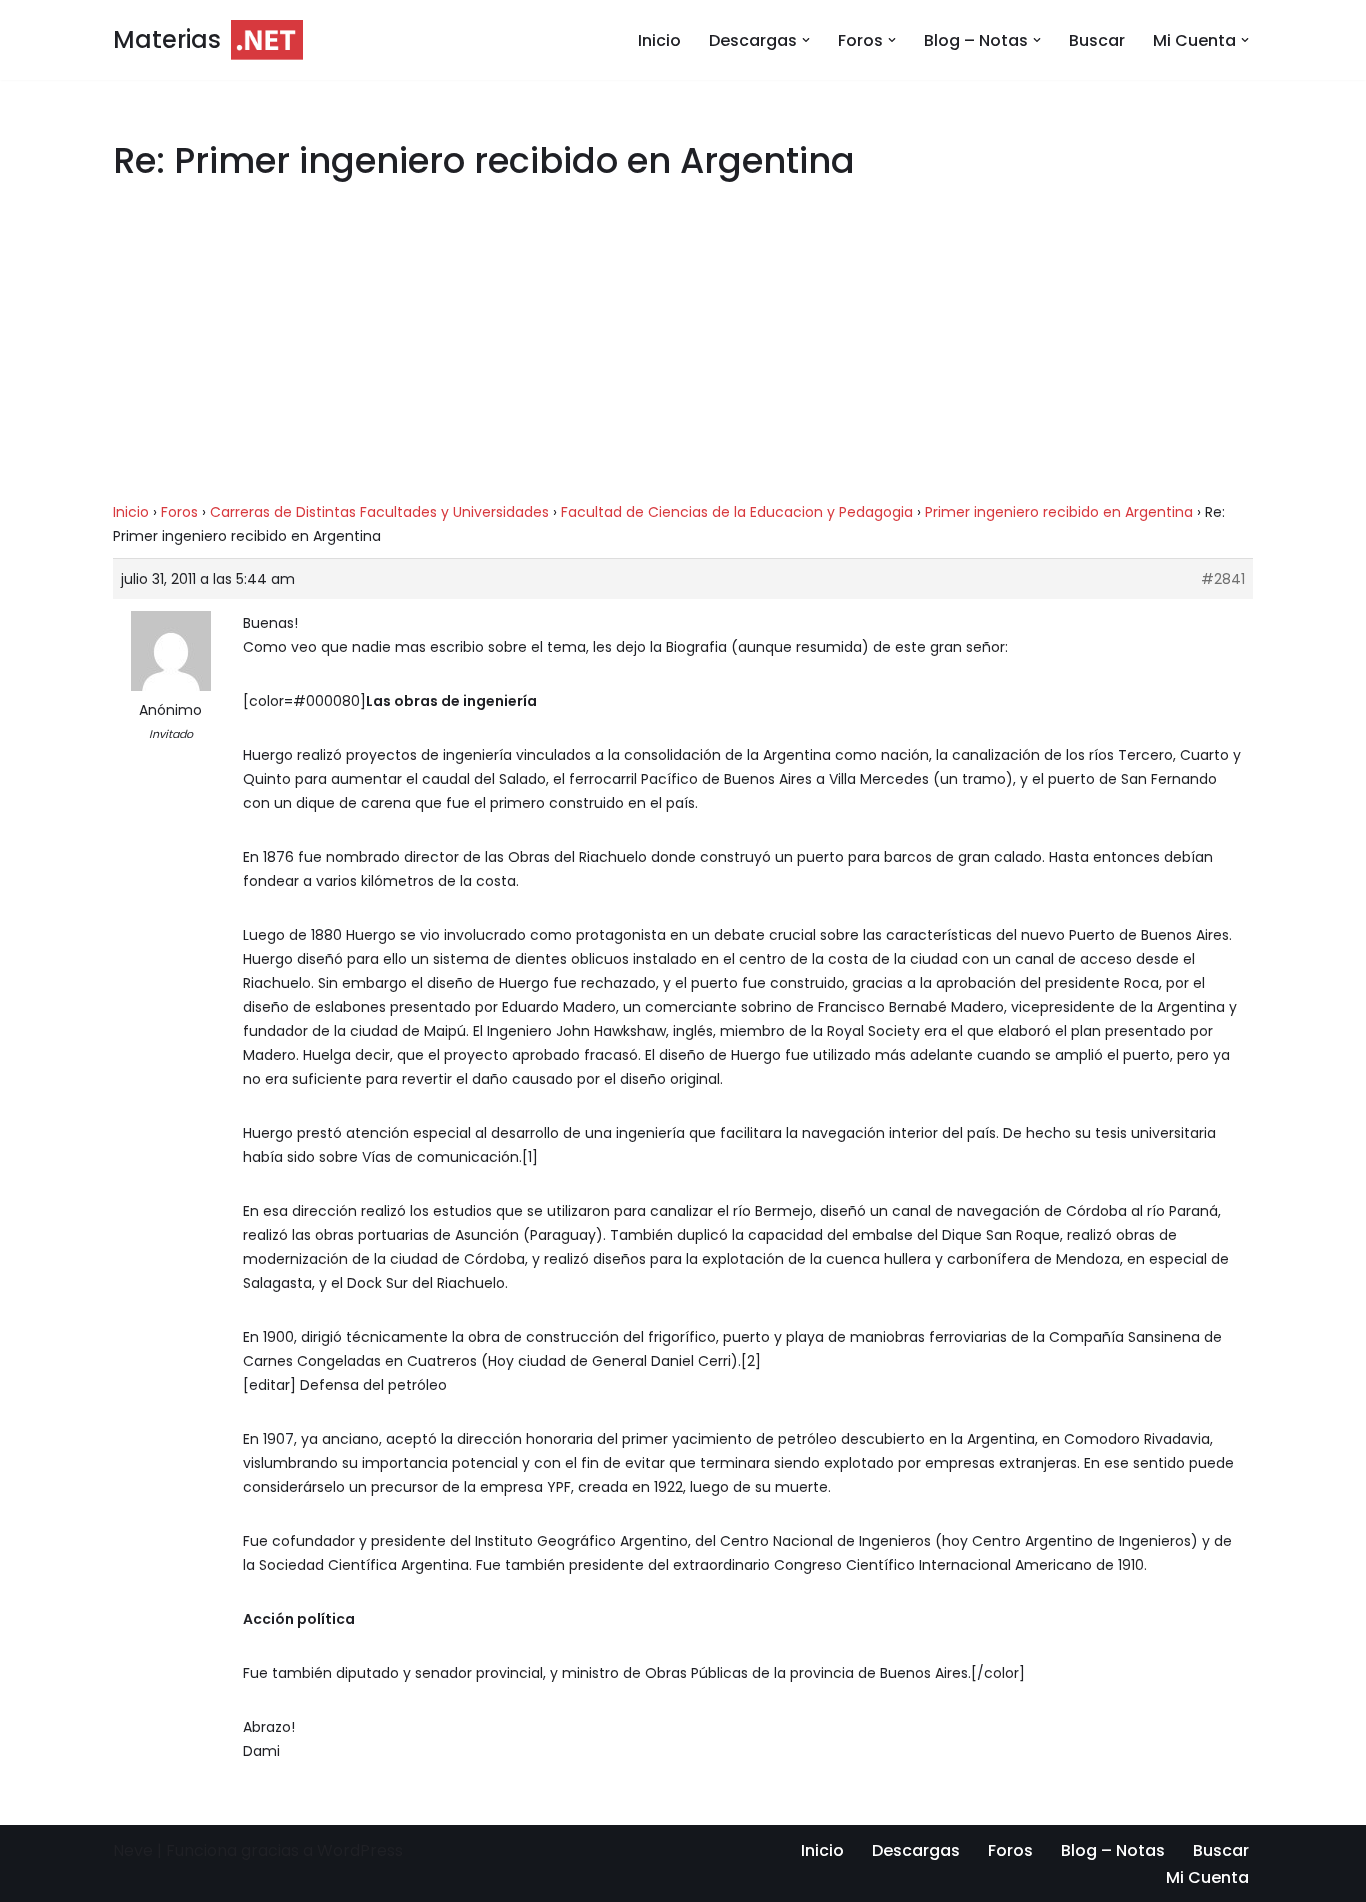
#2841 (1223, 579)
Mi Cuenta (1207, 1877)
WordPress (360, 1850)
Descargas (916, 1850)
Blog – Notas (1113, 1850)
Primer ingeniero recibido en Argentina (1059, 512)
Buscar (1097, 40)
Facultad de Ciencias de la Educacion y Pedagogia (737, 512)
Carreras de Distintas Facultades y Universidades (379, 512)
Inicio (659, 40)
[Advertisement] (683, 352)
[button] (806, 40)
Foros (179, 512)
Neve (133, 1850)
